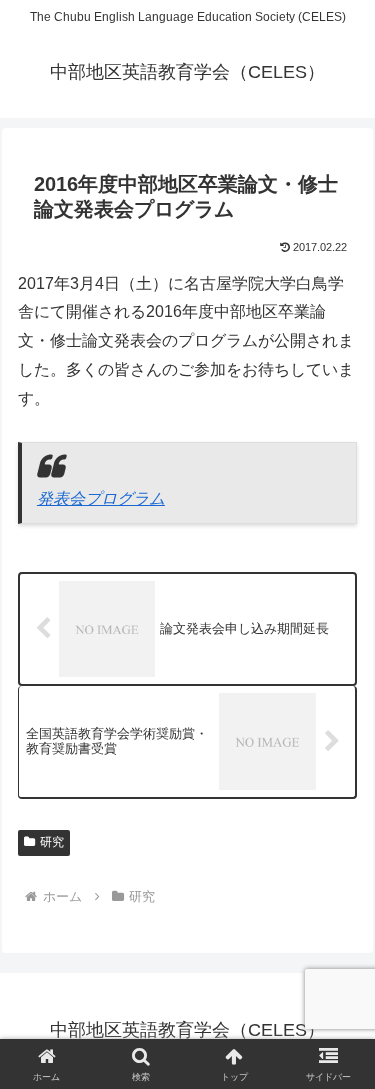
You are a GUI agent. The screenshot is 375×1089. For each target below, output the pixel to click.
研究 (52, 842)
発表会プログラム (101, 498)
